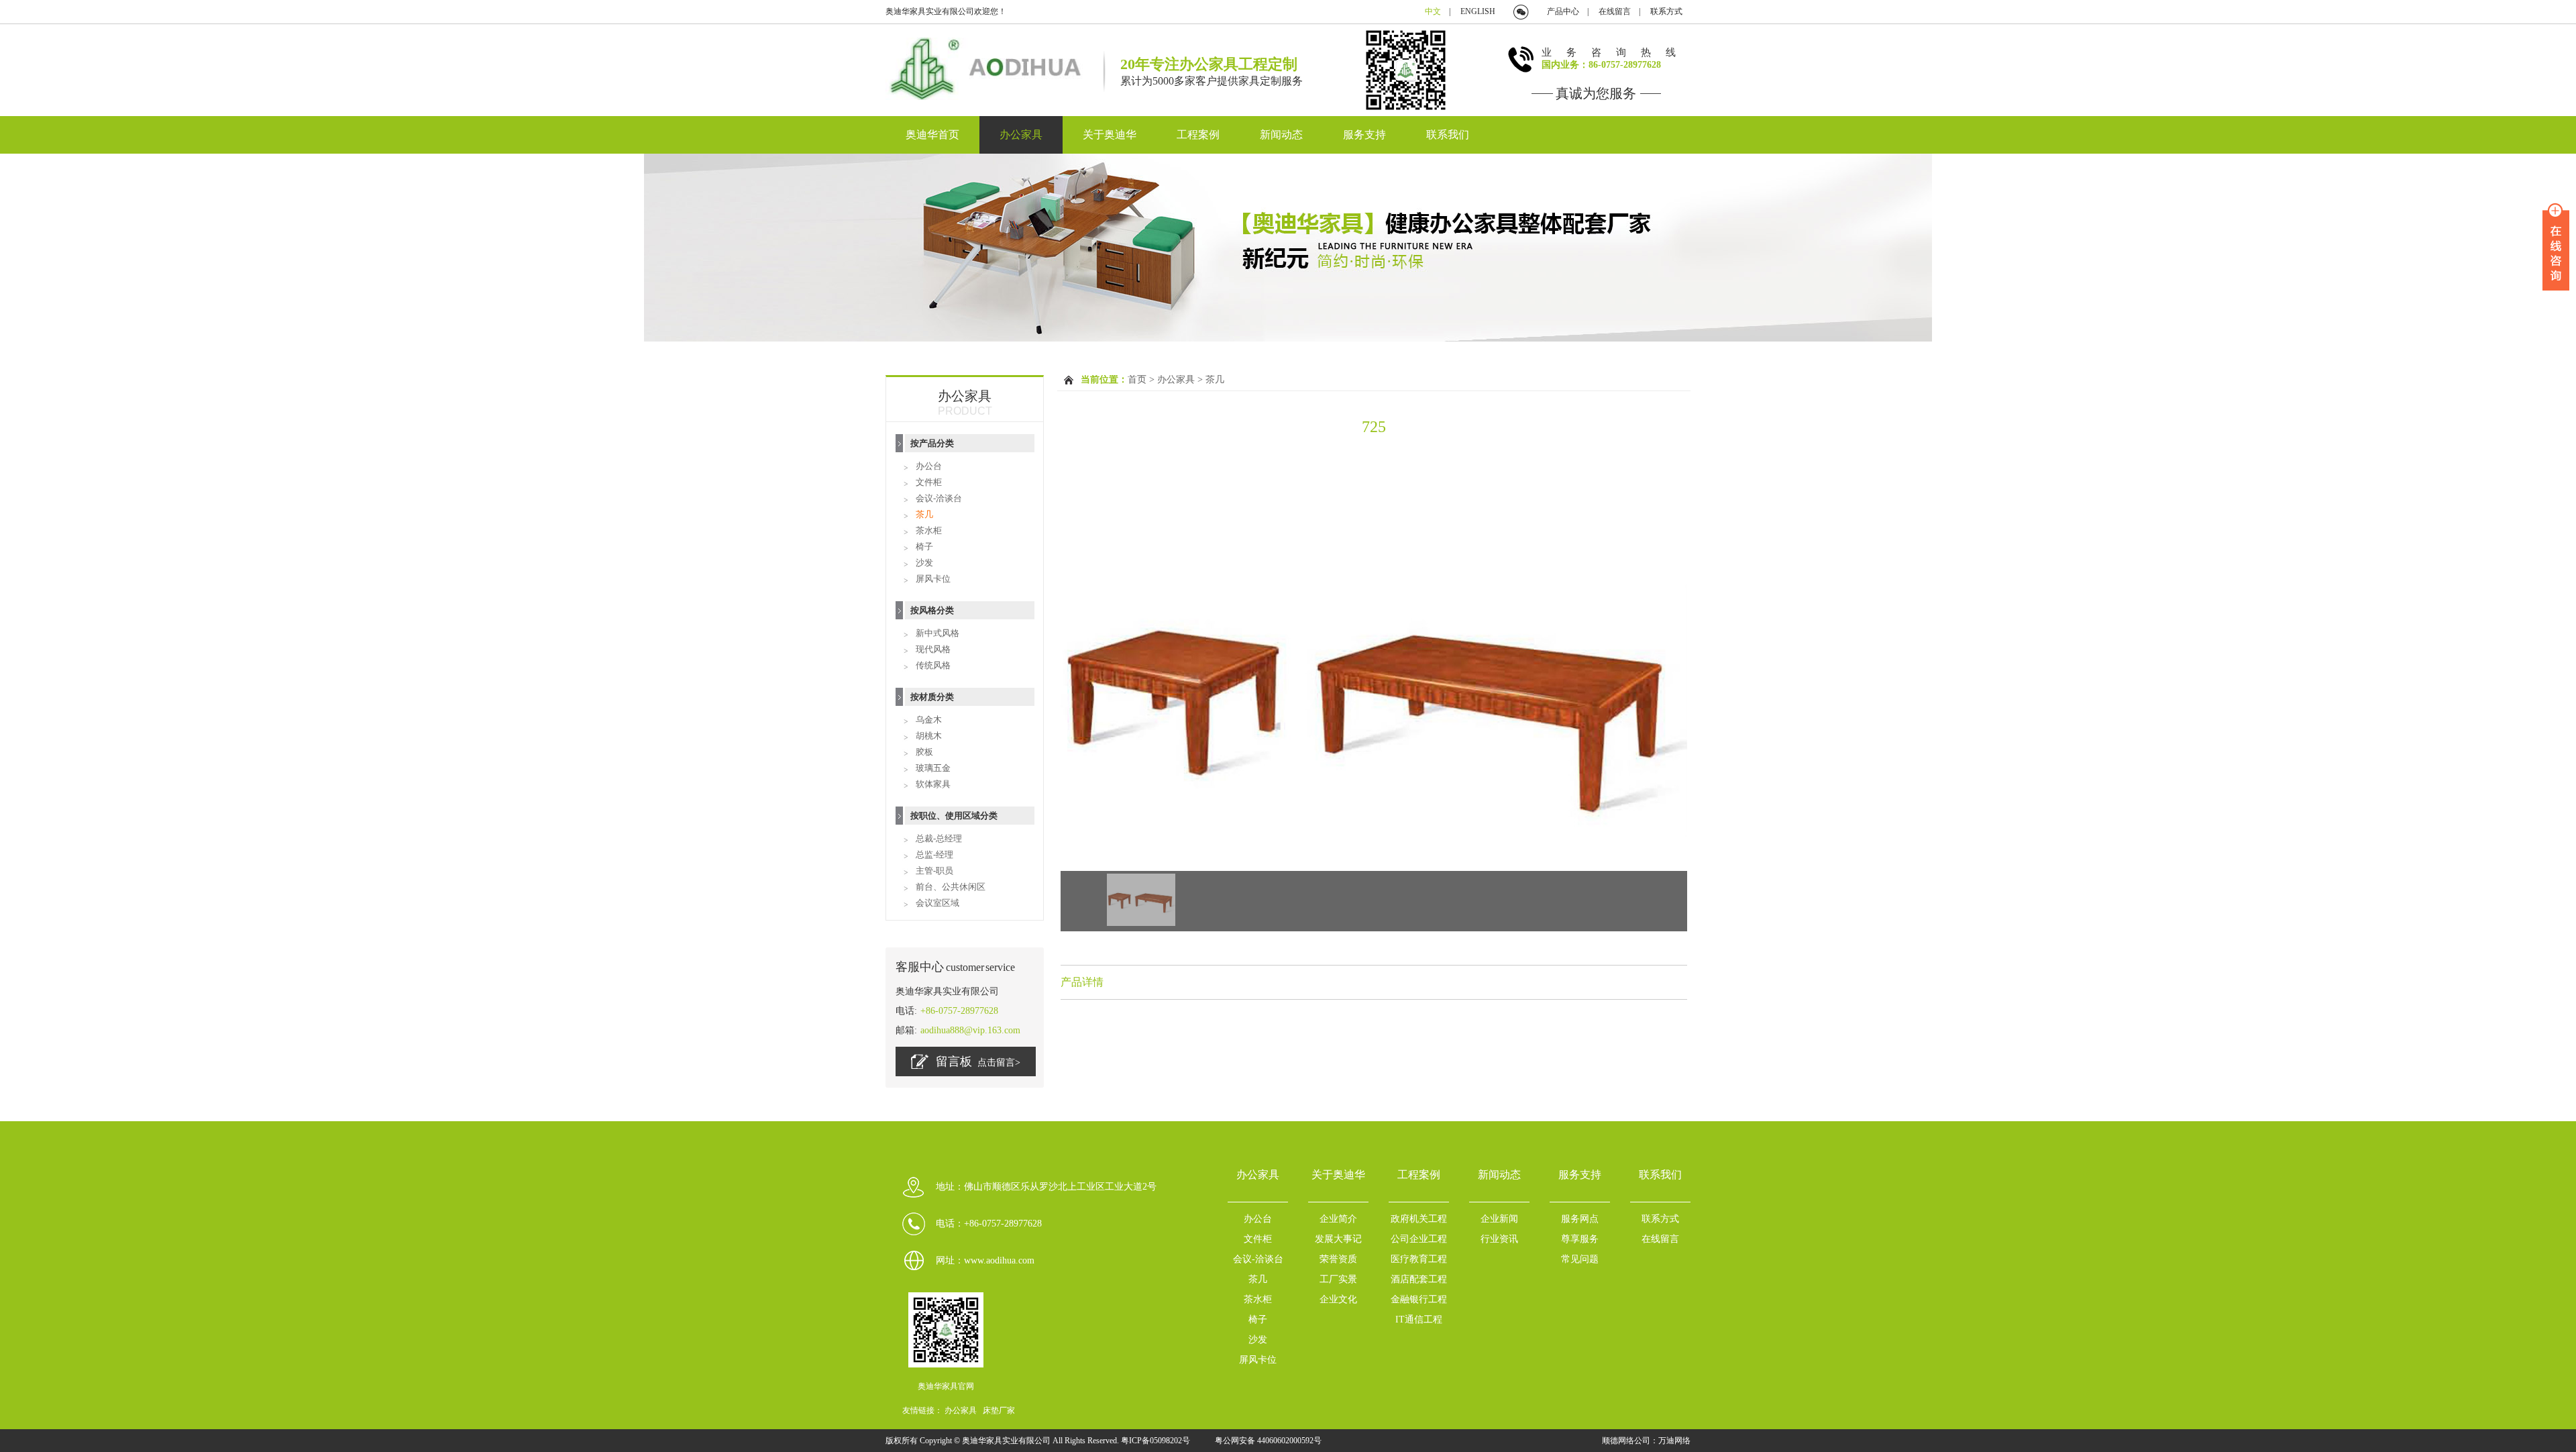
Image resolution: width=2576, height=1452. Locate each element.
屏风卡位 (933, 579)
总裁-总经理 (939, 838)
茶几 (924, 514)
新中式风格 (937, 633)
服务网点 (1580, 1219)
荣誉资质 (1338, 1259)
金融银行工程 (1419, 1299)
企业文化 (1338, 1299)
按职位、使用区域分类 (954, 816)
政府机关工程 (1419, 1219)
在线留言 (1615, 11)
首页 (1137, 379)
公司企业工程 (1419, 1239)
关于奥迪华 (1110, 135)
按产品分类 (932, 443)
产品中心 (1563, 11)
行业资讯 (1499, 1239)
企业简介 (1338, 1219)
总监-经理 (934, 854)
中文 (1433, 11)
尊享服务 (1580, 1239)
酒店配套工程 (1419, 1279)
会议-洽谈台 (939, 498)
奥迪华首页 (932, 135)
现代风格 (933, 649)
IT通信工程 (1419, 1319)
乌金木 (929, 720)
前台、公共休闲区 (951, 887)
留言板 (978, 1061)
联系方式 (1666, 11)
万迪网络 (1674, 1441)
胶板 (924, 752)
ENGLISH (1478, 11)
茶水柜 (929, 530)
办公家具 (1021, 135)
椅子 (924, 547)
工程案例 (1198, 135)
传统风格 (933, 665)
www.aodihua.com (999, 1260)
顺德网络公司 (1626, 1441)
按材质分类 (932, 697)
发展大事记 (1338, 1239)
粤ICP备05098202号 (1157, 1441)
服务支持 (1364, 135)
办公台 (929, 466)
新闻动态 (1281, 135)
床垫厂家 (999, 1410)
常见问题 (1580, 1259)
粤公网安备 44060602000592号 (1268, 1441)
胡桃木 (929, 736)
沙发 (924, 563)
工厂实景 (1338, 1279)
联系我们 (1448, 135)
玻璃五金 (933, 768)
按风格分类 (932, 610)
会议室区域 (937, 903)
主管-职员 (934, 871)
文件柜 (929, 482)
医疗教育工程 (1419, 1259)
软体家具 (933, 784)
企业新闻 (1499, 1219)
